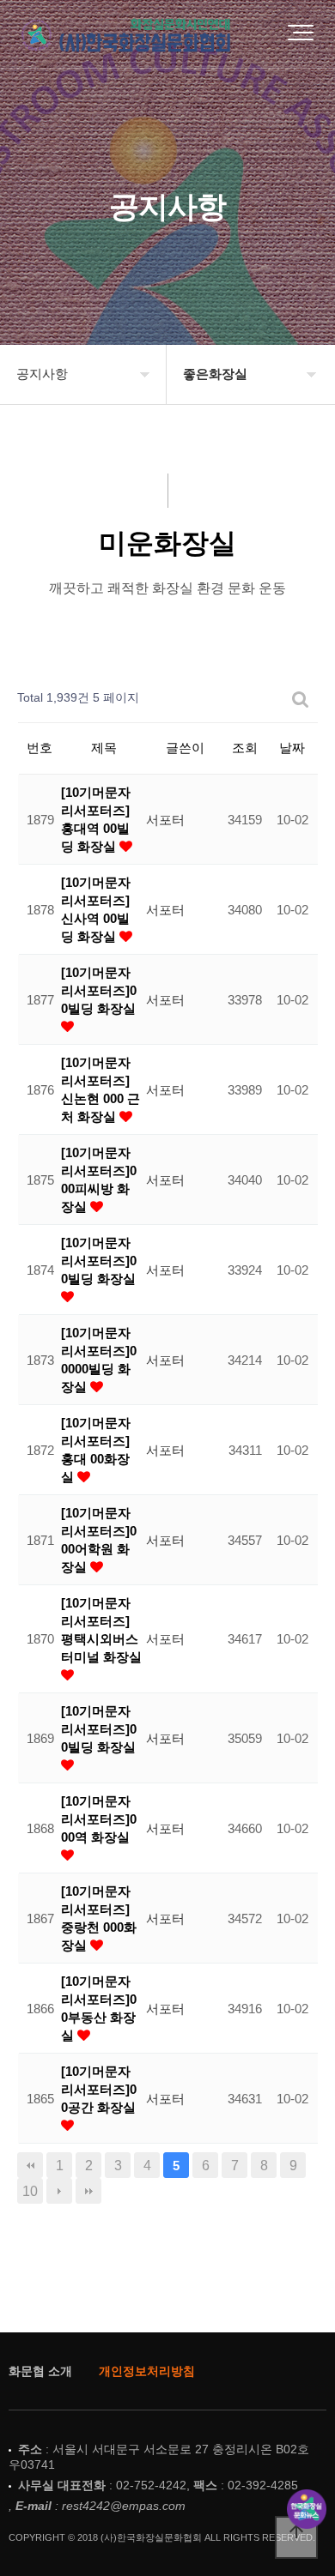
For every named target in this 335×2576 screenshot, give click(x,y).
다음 (59, 2191)
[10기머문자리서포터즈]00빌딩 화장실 (99, 990)
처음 (30, 2165)
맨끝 (88, 2191)
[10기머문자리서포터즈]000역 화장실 (99, 1819)
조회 (245, 748)
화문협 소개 (40, 2371)
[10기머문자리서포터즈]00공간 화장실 (99, 2089)
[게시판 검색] (301, 699)
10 (30, 2191)
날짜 (292, 748)
